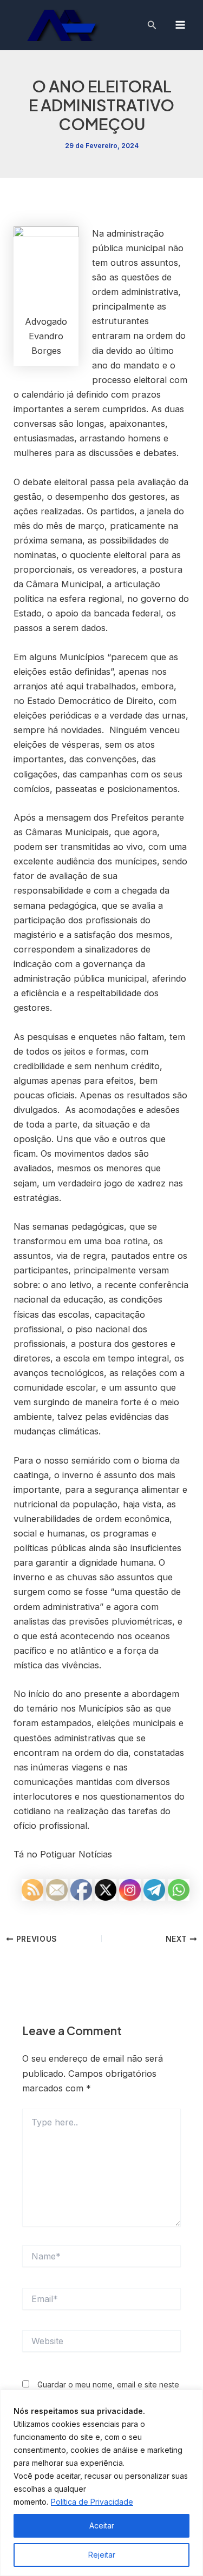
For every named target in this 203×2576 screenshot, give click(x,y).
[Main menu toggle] (180, 25)
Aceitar (102, 2525)
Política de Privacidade (92, 2502)
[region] (101, 2483)
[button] (152, 25)
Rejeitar (102, 2555)
